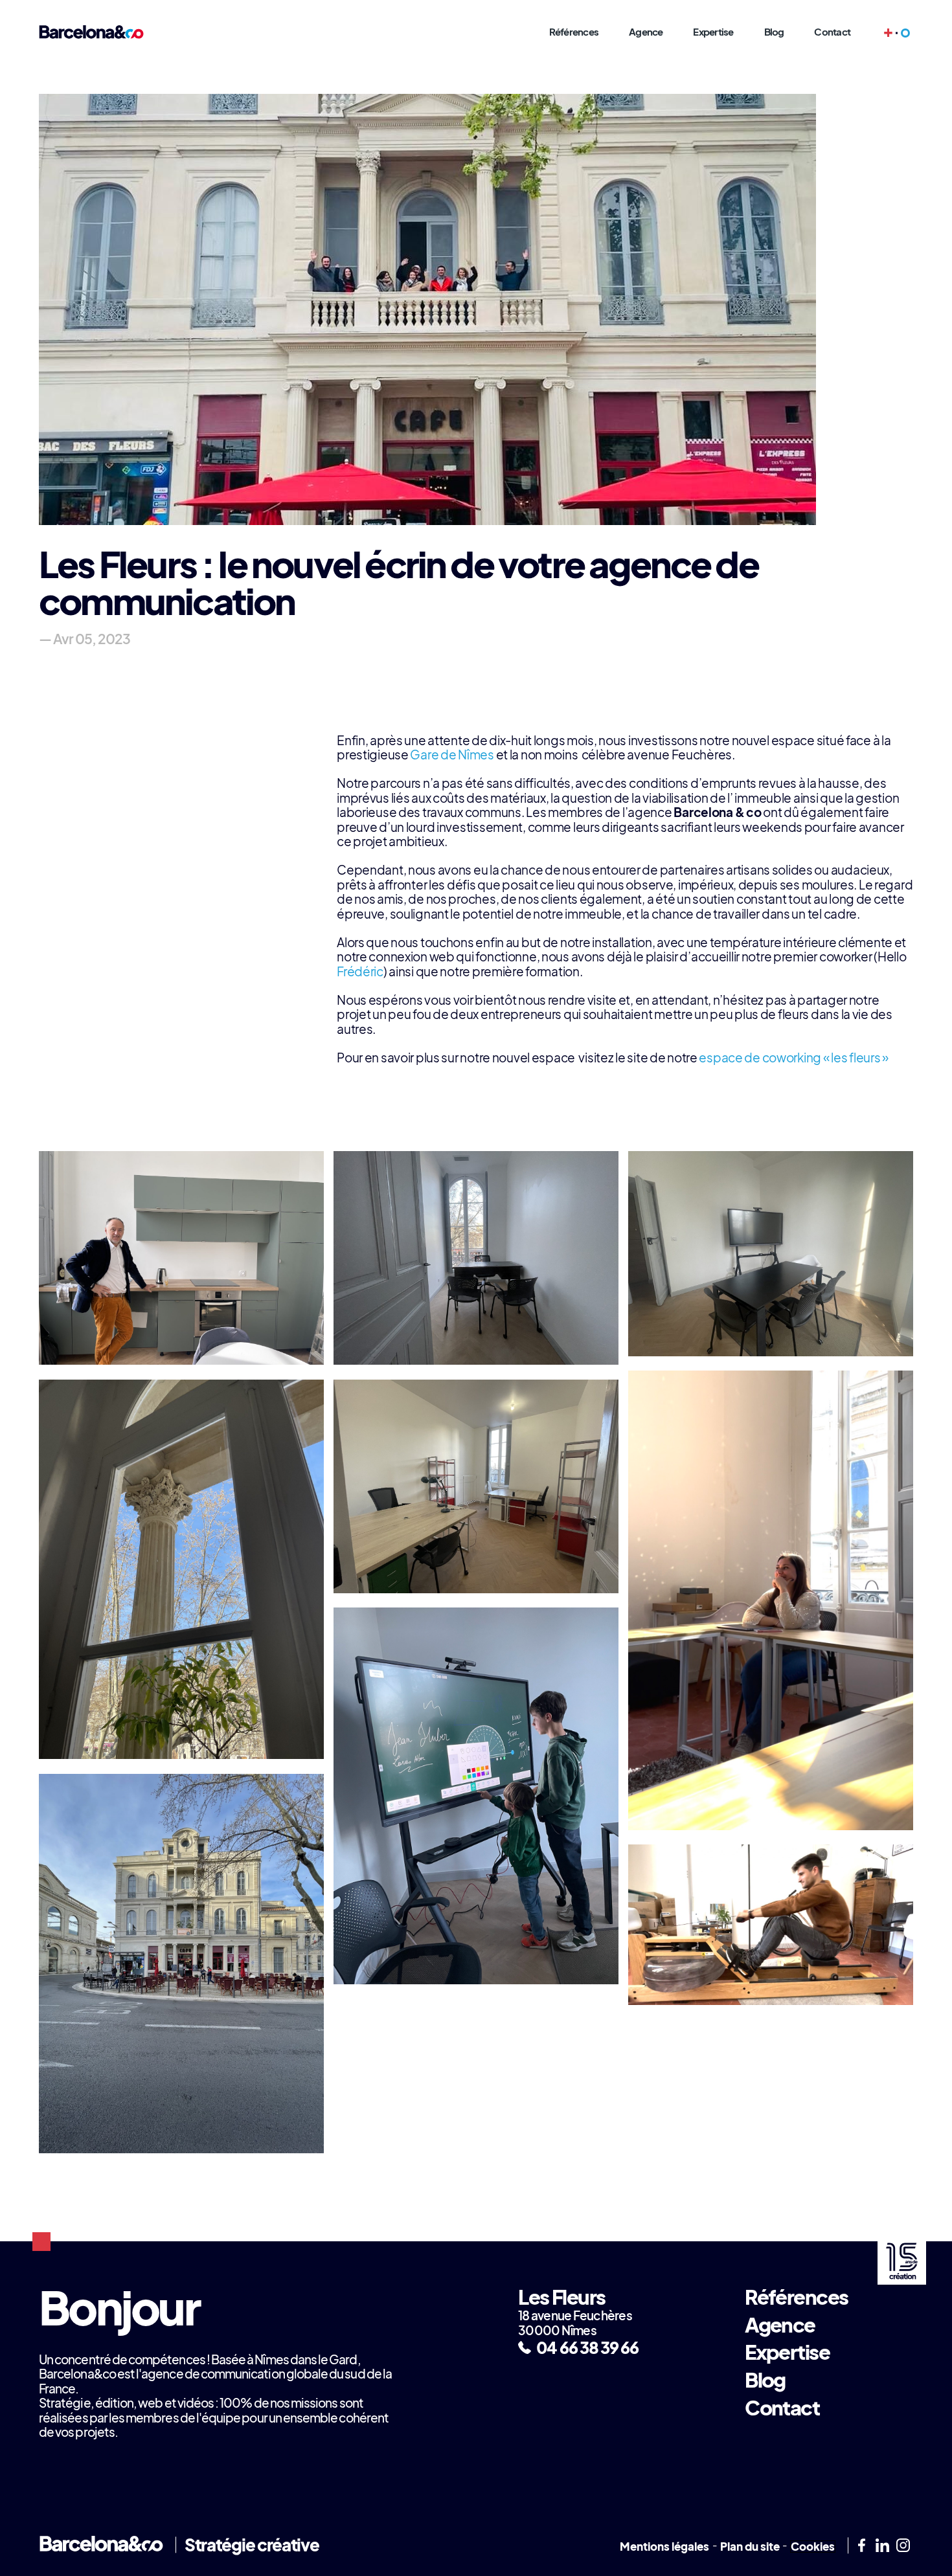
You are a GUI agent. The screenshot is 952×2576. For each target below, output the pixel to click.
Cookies (813, 2547)
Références (574, 32)
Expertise (713, 32)
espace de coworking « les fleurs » (793, 1058)
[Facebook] (861, 2546)
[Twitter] (903, 2546)
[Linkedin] (882, 2546)
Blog (774, 32)
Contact (832, 32)
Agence (646, 32)
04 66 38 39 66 (587, 2347)
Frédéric (360, 971)
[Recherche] (905, 33)
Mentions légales (664, 2547)
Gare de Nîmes (452, 755)
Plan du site (750, 2547)
